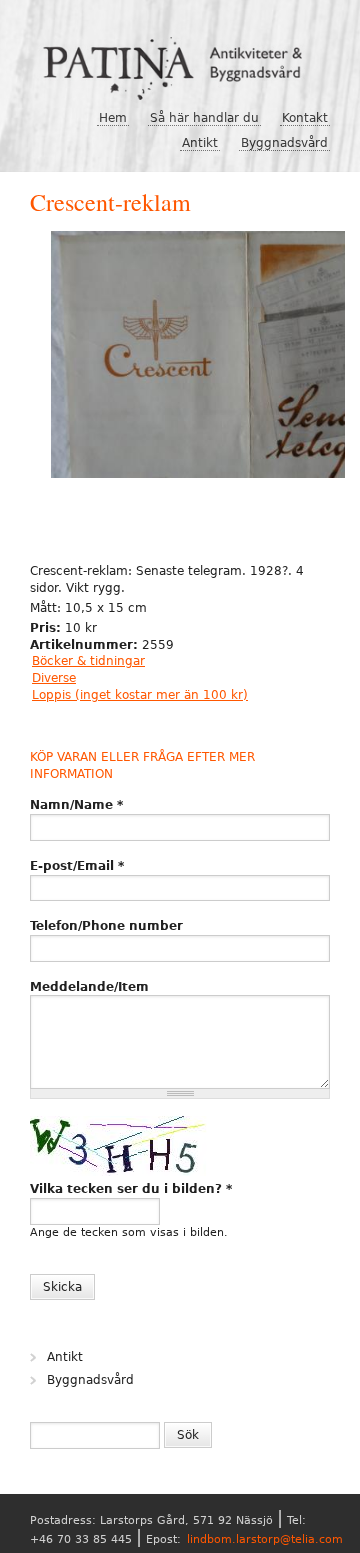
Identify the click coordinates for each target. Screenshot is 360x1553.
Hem (113, 118)
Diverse (54, 678)
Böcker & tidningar (88, 661)
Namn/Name (76, 805)
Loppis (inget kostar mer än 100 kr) (140, 695)
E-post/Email (77, 866)
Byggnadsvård (284, 143)
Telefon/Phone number (106, 926)
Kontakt (305, 118)
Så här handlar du (204, 118)
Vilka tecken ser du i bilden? (131, 1189)
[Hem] (180, 61)
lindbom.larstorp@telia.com (265, 1539)
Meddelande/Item (89, 987)
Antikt (200, 143)
